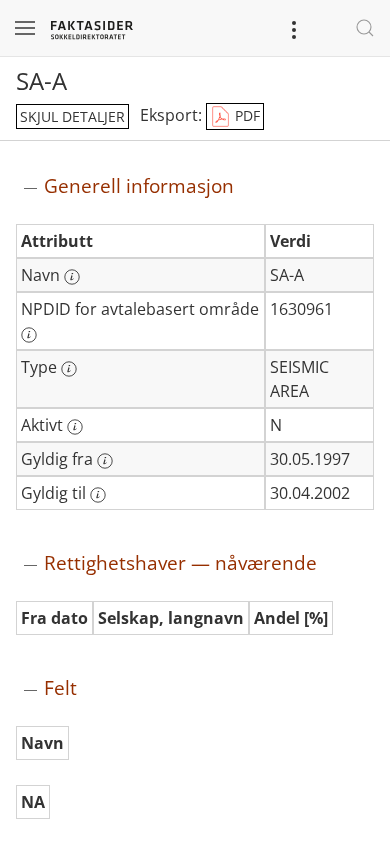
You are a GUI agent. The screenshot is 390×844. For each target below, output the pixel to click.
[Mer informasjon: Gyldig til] (98, 495)
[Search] (365, 28)
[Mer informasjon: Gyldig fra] (105, 461)
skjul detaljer (72, 116)
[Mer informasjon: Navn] (72, 277)
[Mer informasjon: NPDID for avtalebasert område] (29, 335)
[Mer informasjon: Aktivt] (75, 427)
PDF (245, 115)
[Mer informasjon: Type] (69, 369)
